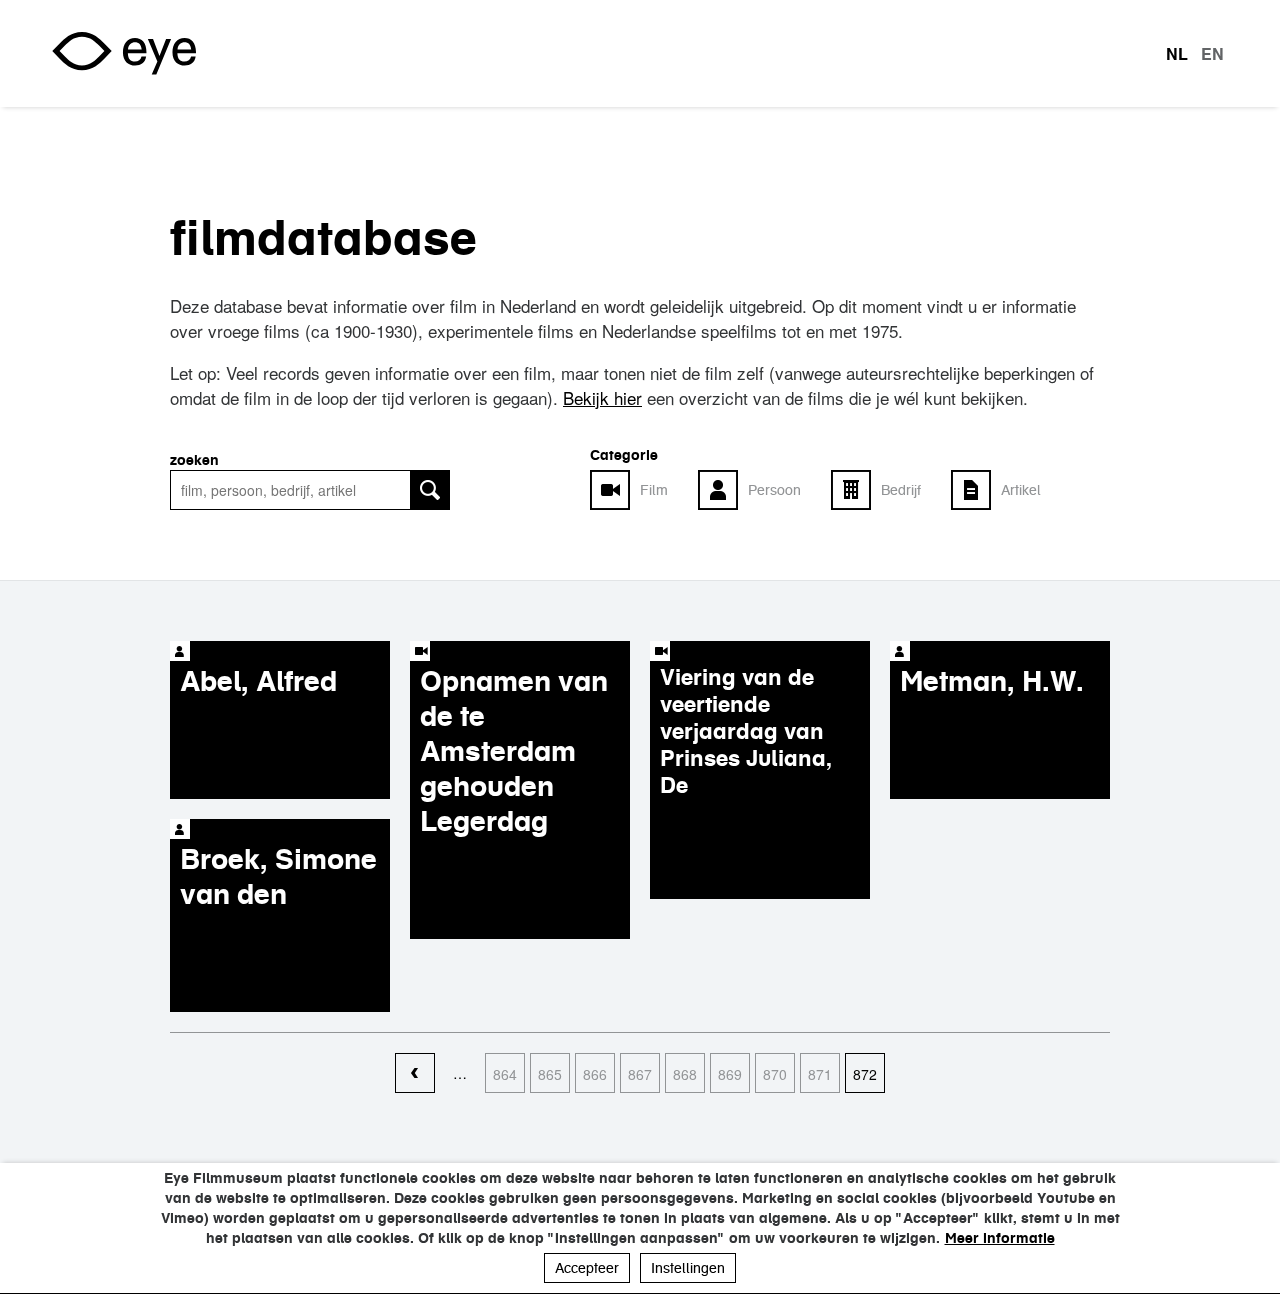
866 (595, 1074)
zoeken (194, 460)
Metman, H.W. (992, 681)
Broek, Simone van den (278, 876)
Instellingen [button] (688, 1268)
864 (505, 1074)
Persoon (774, 490)
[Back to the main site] (124, 53)
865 (550, 1074)
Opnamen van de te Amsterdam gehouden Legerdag (514, 751)
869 (730, 1074)
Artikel (1021, 490)
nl (1177, 54)
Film (654, 490)
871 (820, 1074)
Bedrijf (901, 490)
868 (685, 1074)
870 (775, 1074)
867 (640, 1074)
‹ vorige (415, 1074)
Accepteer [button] (587, 1268)
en (1212, 54)
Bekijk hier (602, 397)
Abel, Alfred (258, 681)
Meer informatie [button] (1000, 1238)
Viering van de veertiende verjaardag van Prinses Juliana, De (746, 731)
